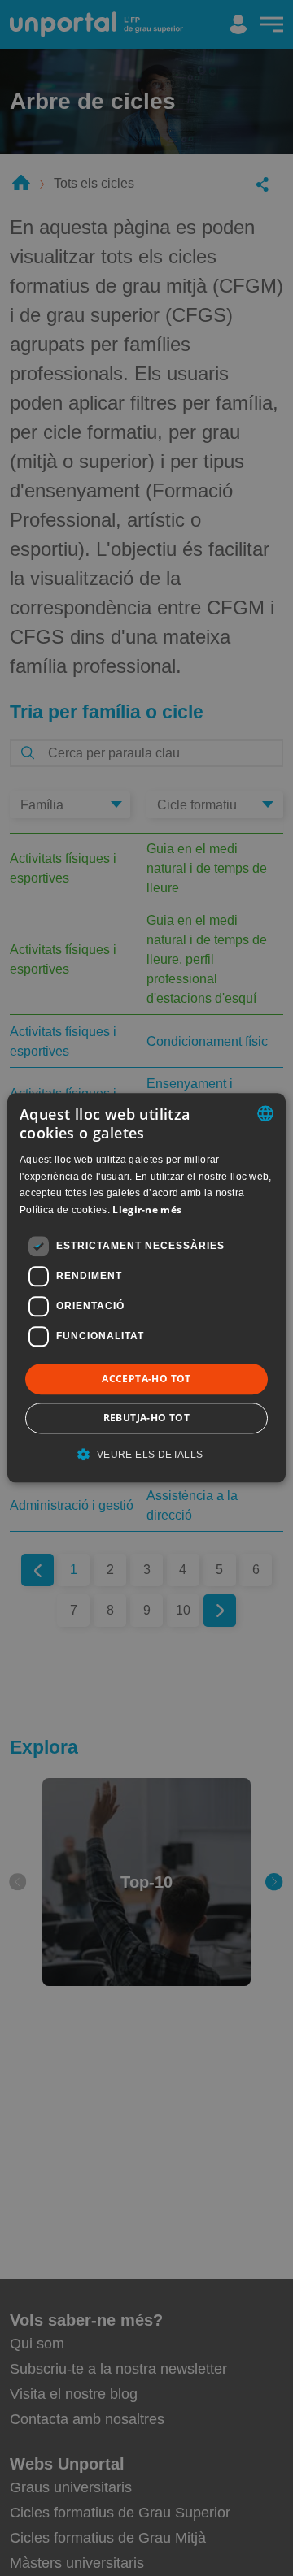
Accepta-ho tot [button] (146, 1379)
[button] (146, 1455)
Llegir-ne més (147, 1210)
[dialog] (146, 1288)
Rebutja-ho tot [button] (147, 1418)
